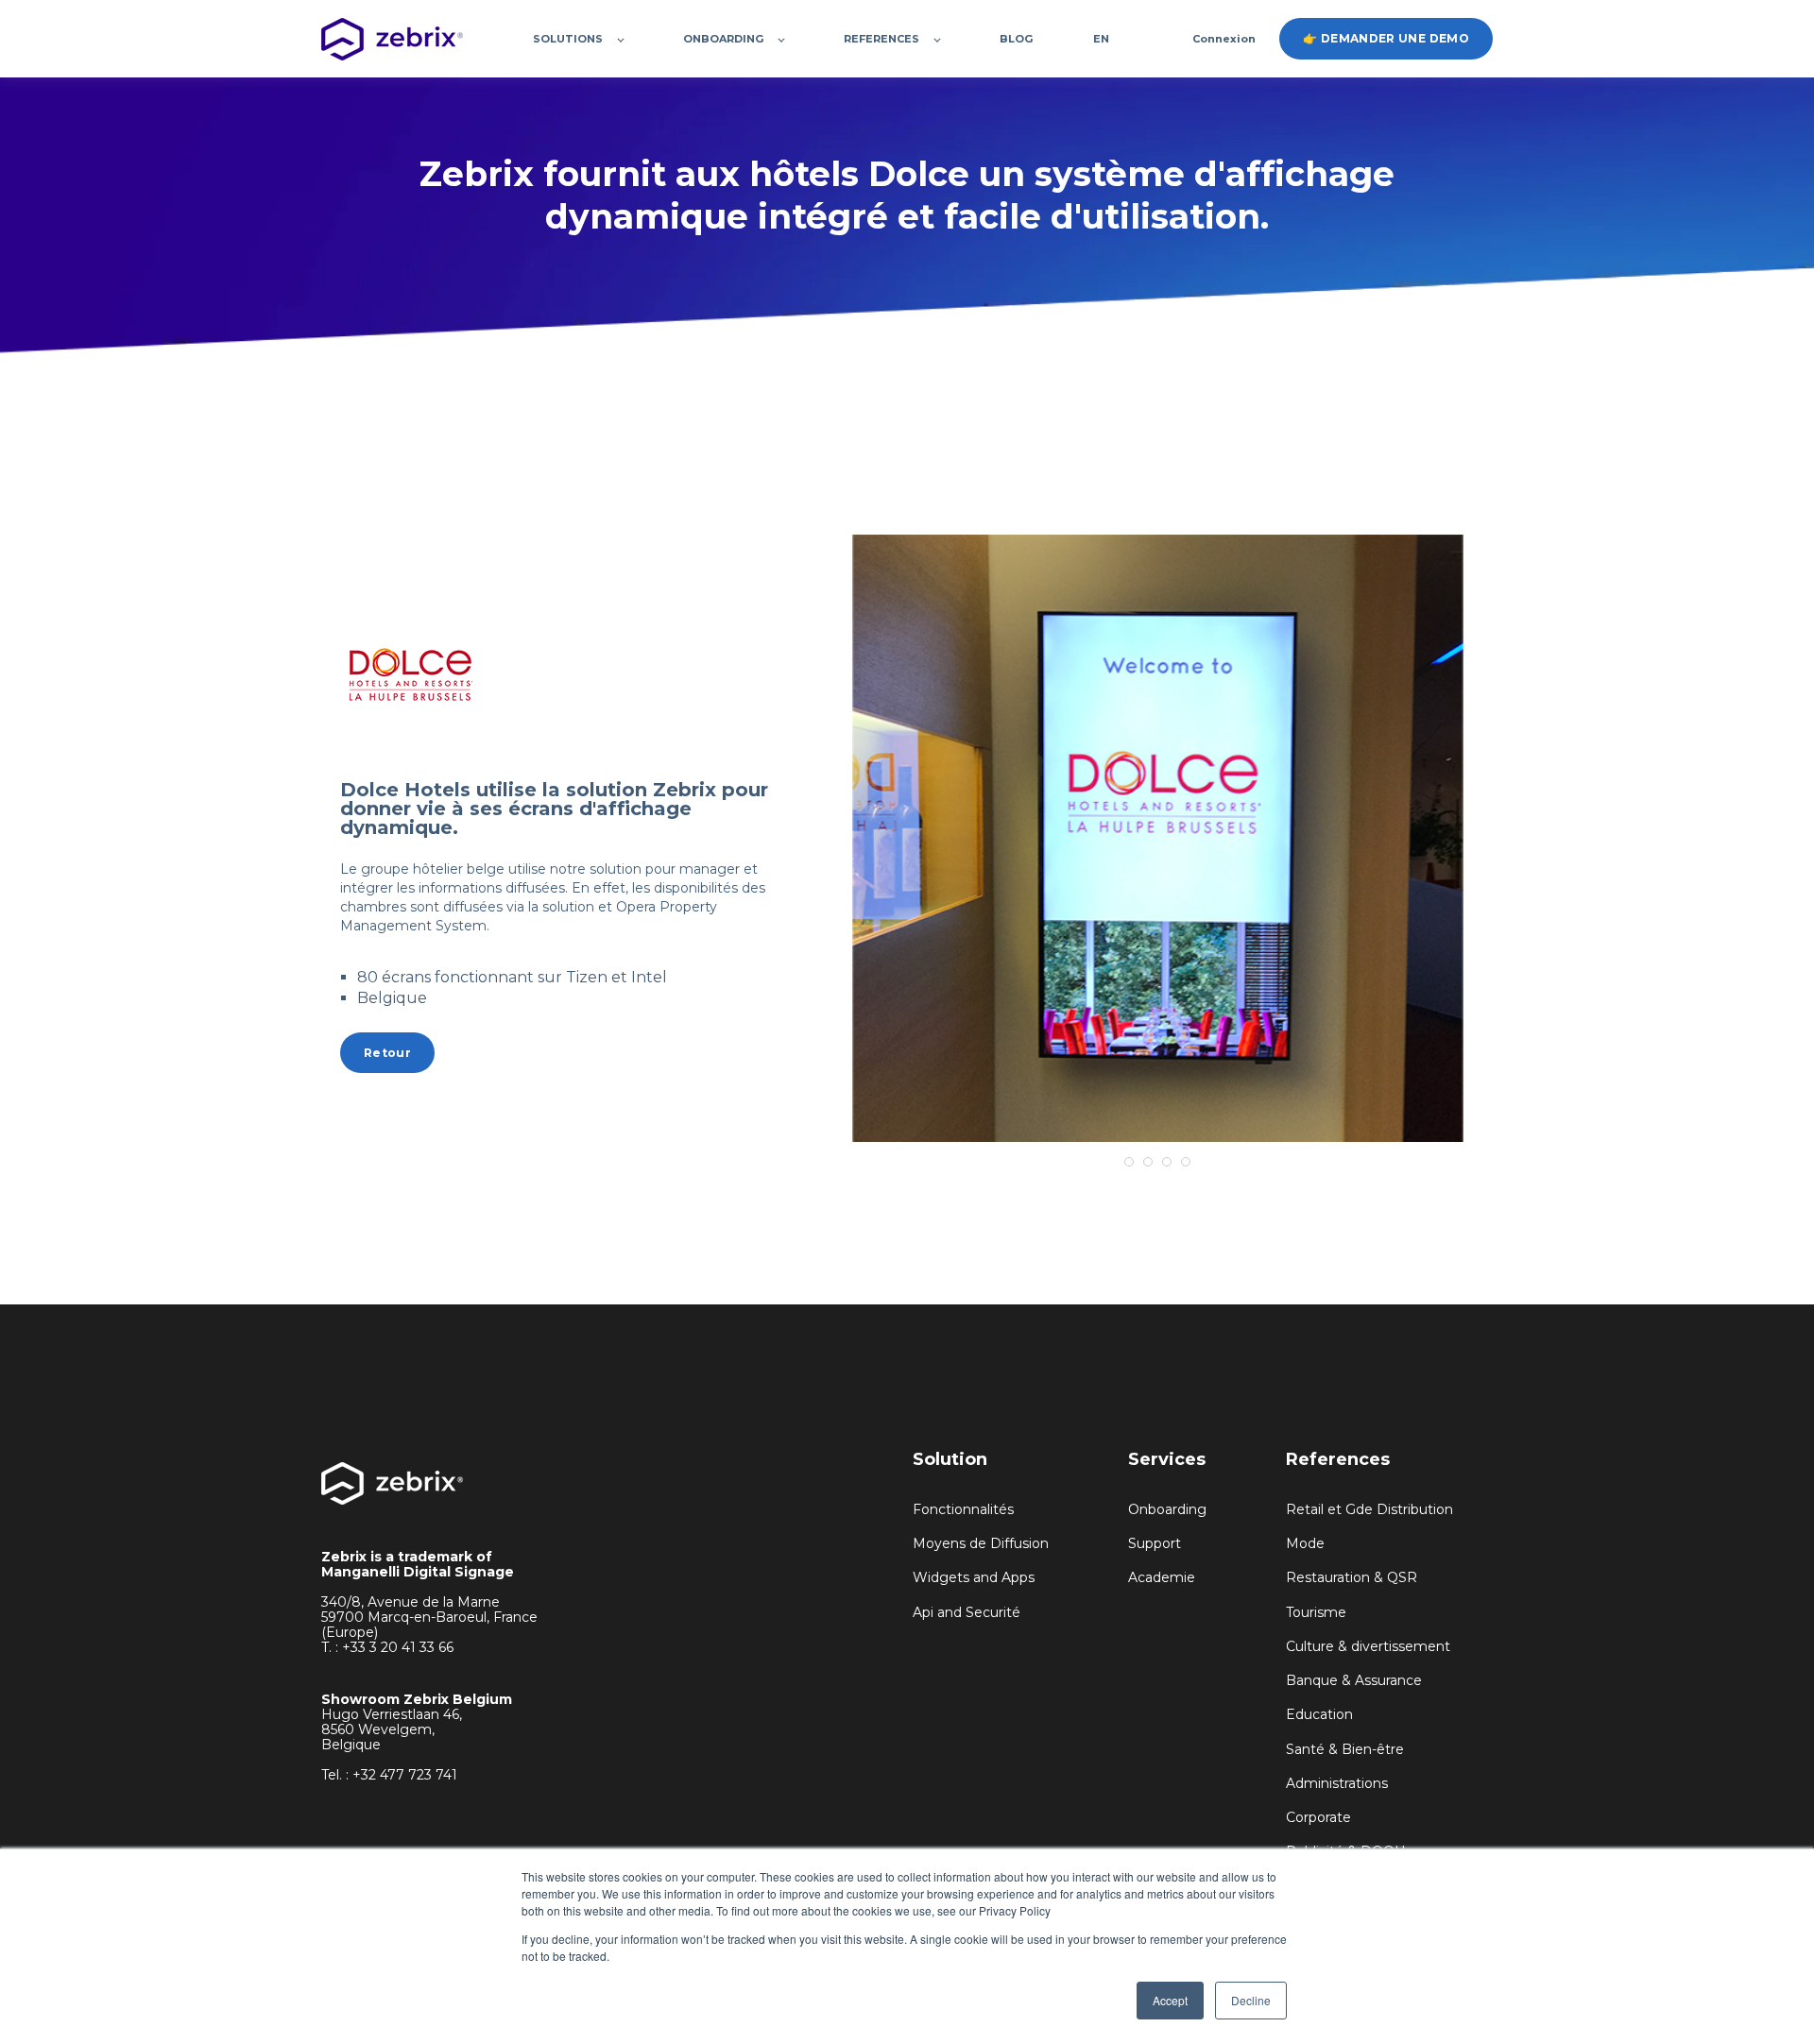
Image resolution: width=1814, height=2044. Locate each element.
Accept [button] (1170, 2000)
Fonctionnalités (963, 1510)
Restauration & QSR (1352, 1578)
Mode (1305, 1544)
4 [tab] (1186, 1162)
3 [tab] (1167, 1162)
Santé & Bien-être (1345, 1750)
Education (1319, 1715)
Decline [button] (1251, 2000)
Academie (1162, 1578)
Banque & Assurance (1354, 1681)
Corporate (1318, 1818)
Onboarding (1167, 1510)
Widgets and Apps (974, 1578)
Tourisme (1316, 1613)
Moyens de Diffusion (981, 1544)
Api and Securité (967, 1613)
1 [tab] (1129, 1162)
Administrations (1337, 1784)
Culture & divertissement (1368, 1647)
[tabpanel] (1158, 838)
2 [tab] (1148, 1162)
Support (1155, 1544)
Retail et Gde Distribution (1369, 1510)
